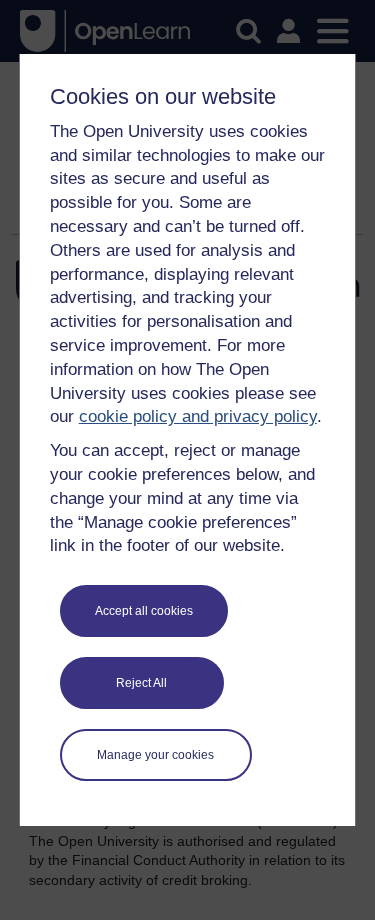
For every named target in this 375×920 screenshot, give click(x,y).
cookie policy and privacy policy (198, 416)
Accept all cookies (144, 611)
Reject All (141, 683)
